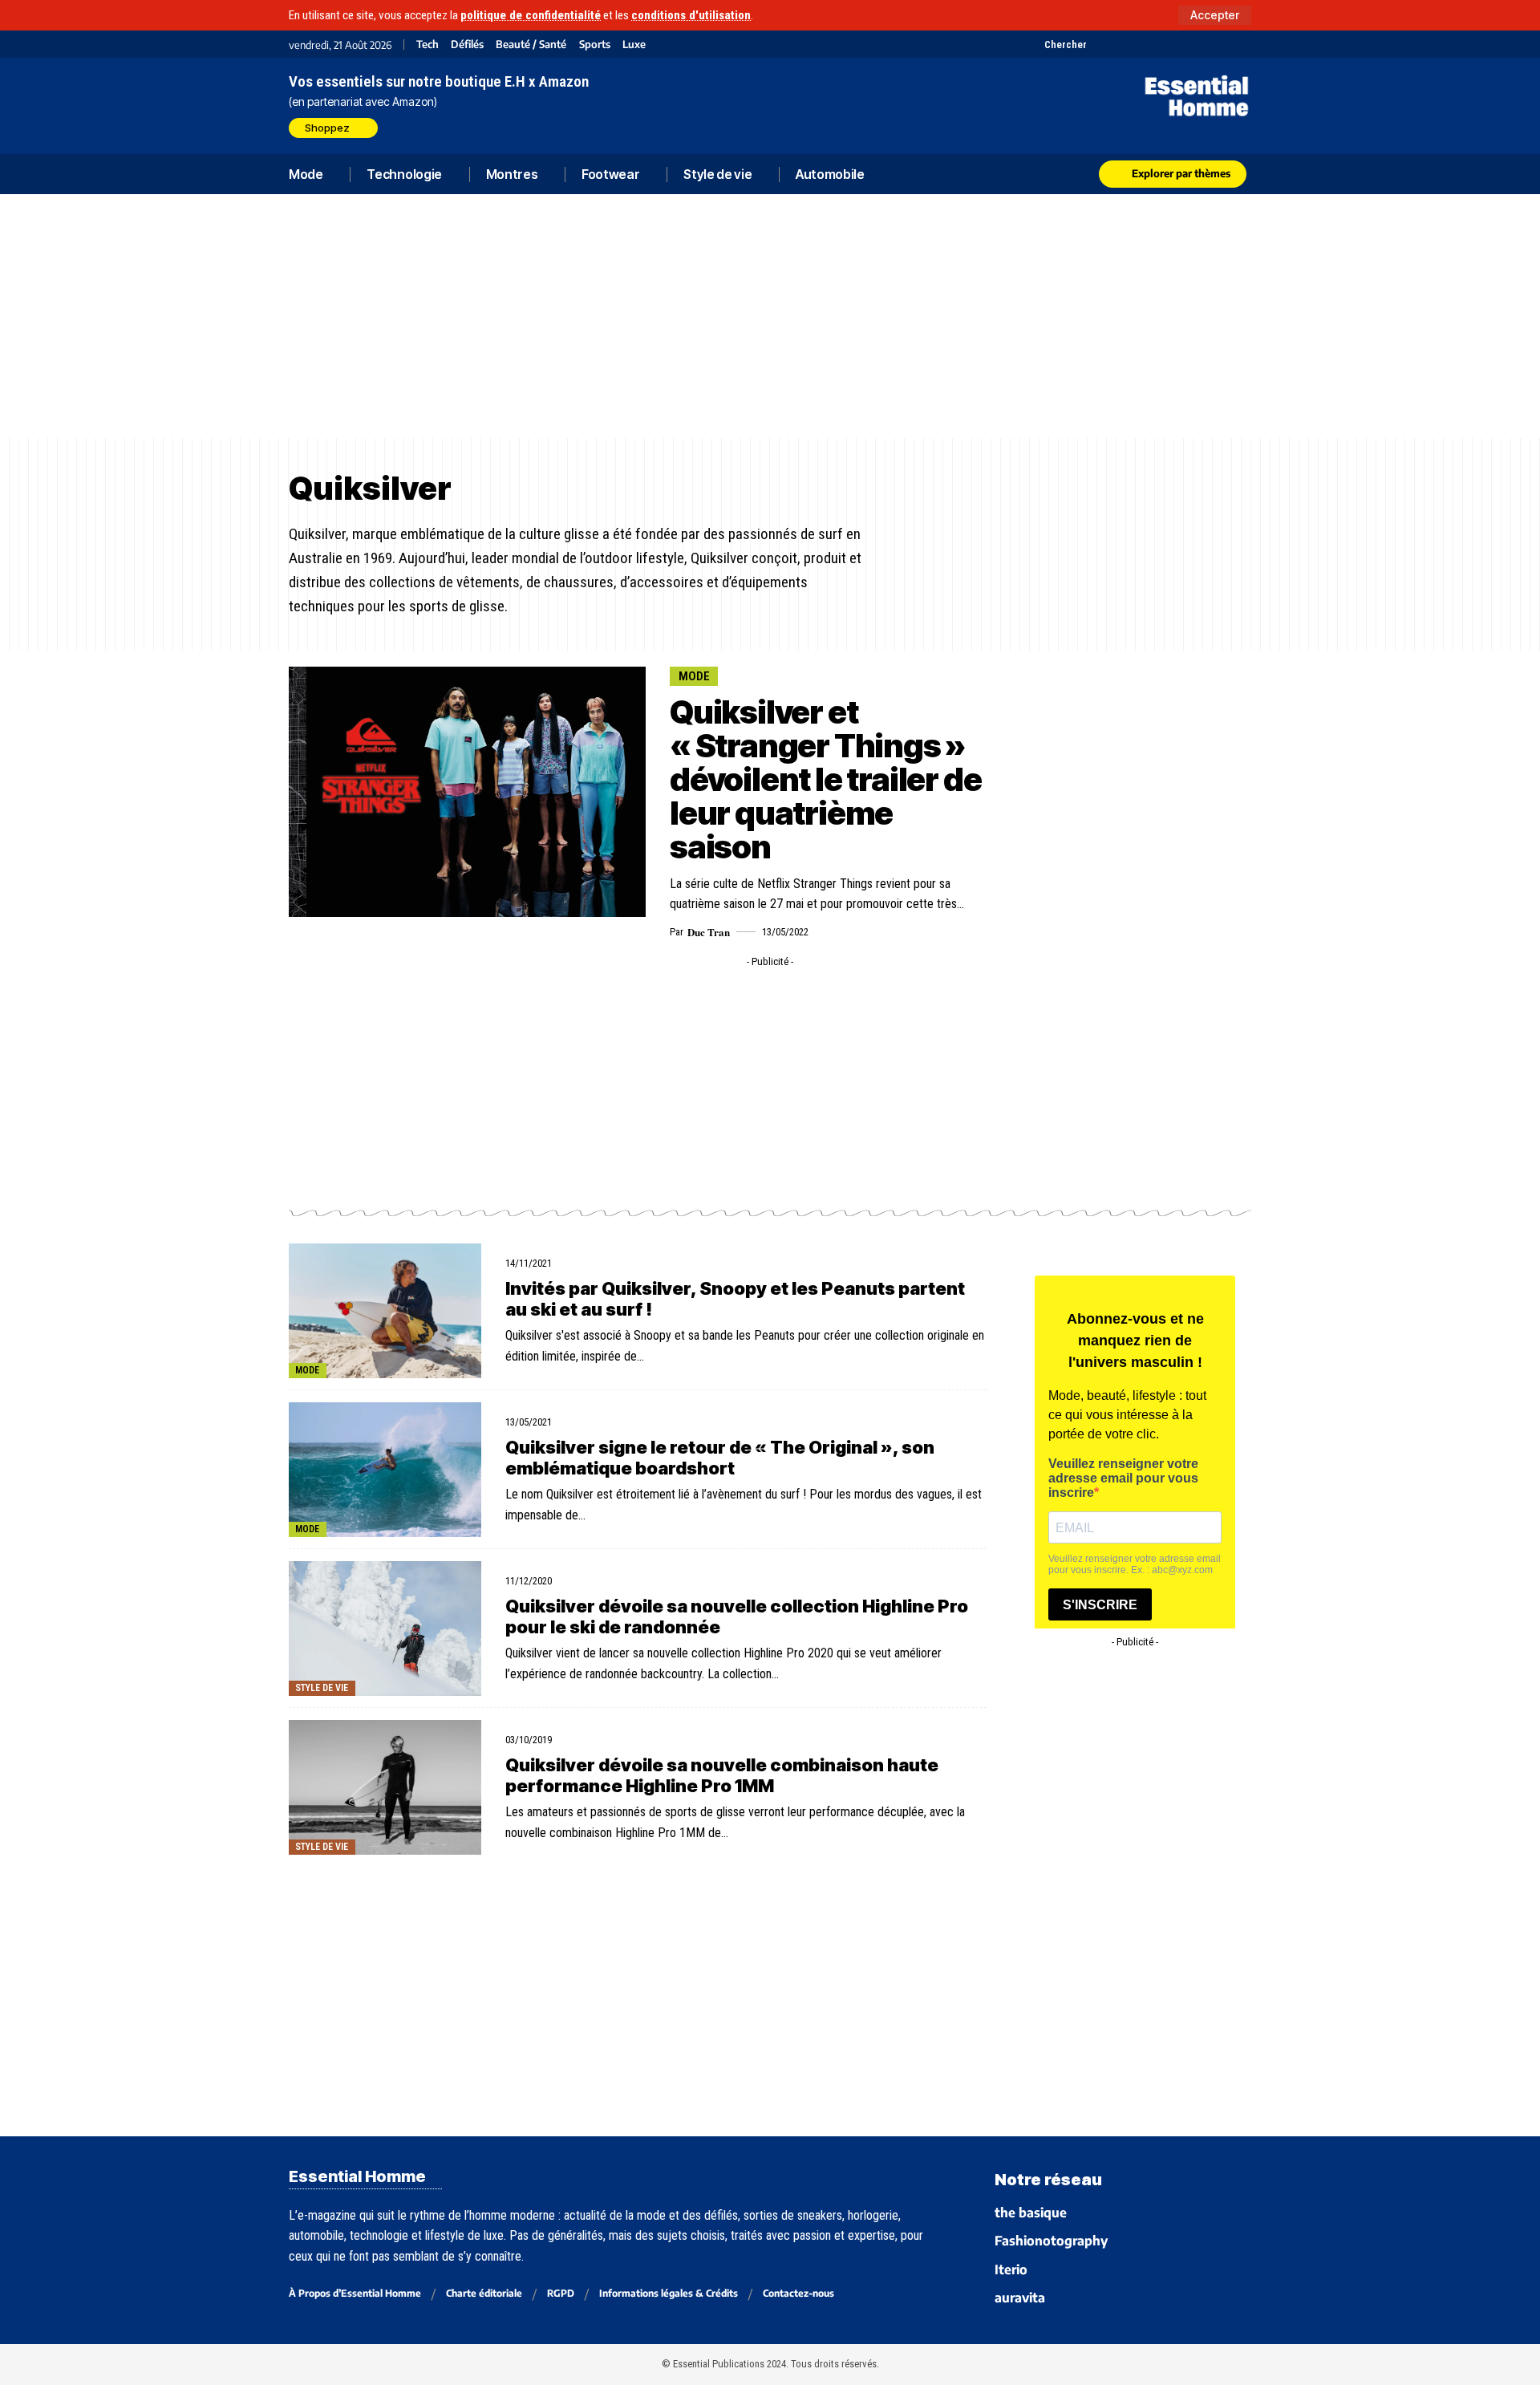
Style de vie (322, 1688)
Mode (694, 676)
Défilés (467, 45)
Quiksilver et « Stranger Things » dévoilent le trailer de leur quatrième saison (825, 779)
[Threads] (1241, 44)
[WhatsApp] (1221, 44)
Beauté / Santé (531, 45)
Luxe (634, 45)
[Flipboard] (1201, 44)
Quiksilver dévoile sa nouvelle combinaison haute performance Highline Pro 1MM (722, 1775)
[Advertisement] (770, 316)
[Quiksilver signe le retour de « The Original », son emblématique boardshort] (385, 1470)
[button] (1215, 15)
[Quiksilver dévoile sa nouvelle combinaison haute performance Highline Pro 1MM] (385, 1787)
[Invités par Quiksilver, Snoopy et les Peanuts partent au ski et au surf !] (385, 1311)
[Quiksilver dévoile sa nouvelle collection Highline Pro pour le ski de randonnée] (385, 1629)
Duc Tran (709, 932)
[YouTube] (1121, 44)
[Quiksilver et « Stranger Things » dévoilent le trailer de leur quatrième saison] (467, 792)
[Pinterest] (1141, 44)
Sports (595, 45)
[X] (1101, 44)
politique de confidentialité (531, 15)
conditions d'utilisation (691, 15)
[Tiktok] (1161, 44)
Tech (428, 45)
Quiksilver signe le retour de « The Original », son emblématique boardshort (720, 1458)
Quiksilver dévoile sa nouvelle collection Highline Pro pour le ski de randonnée (737, 1616)
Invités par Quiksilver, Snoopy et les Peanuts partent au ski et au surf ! (735, 1299)
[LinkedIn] (1181, 44)
